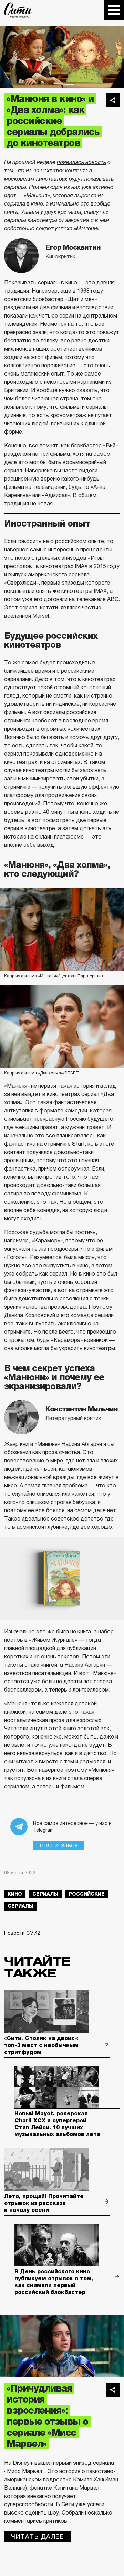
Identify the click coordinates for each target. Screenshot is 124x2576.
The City (18, 10)
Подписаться (59, 1846)
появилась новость (81, 162)
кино (15, 1894)
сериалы (45, 1894)
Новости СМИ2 (22, 1933)
